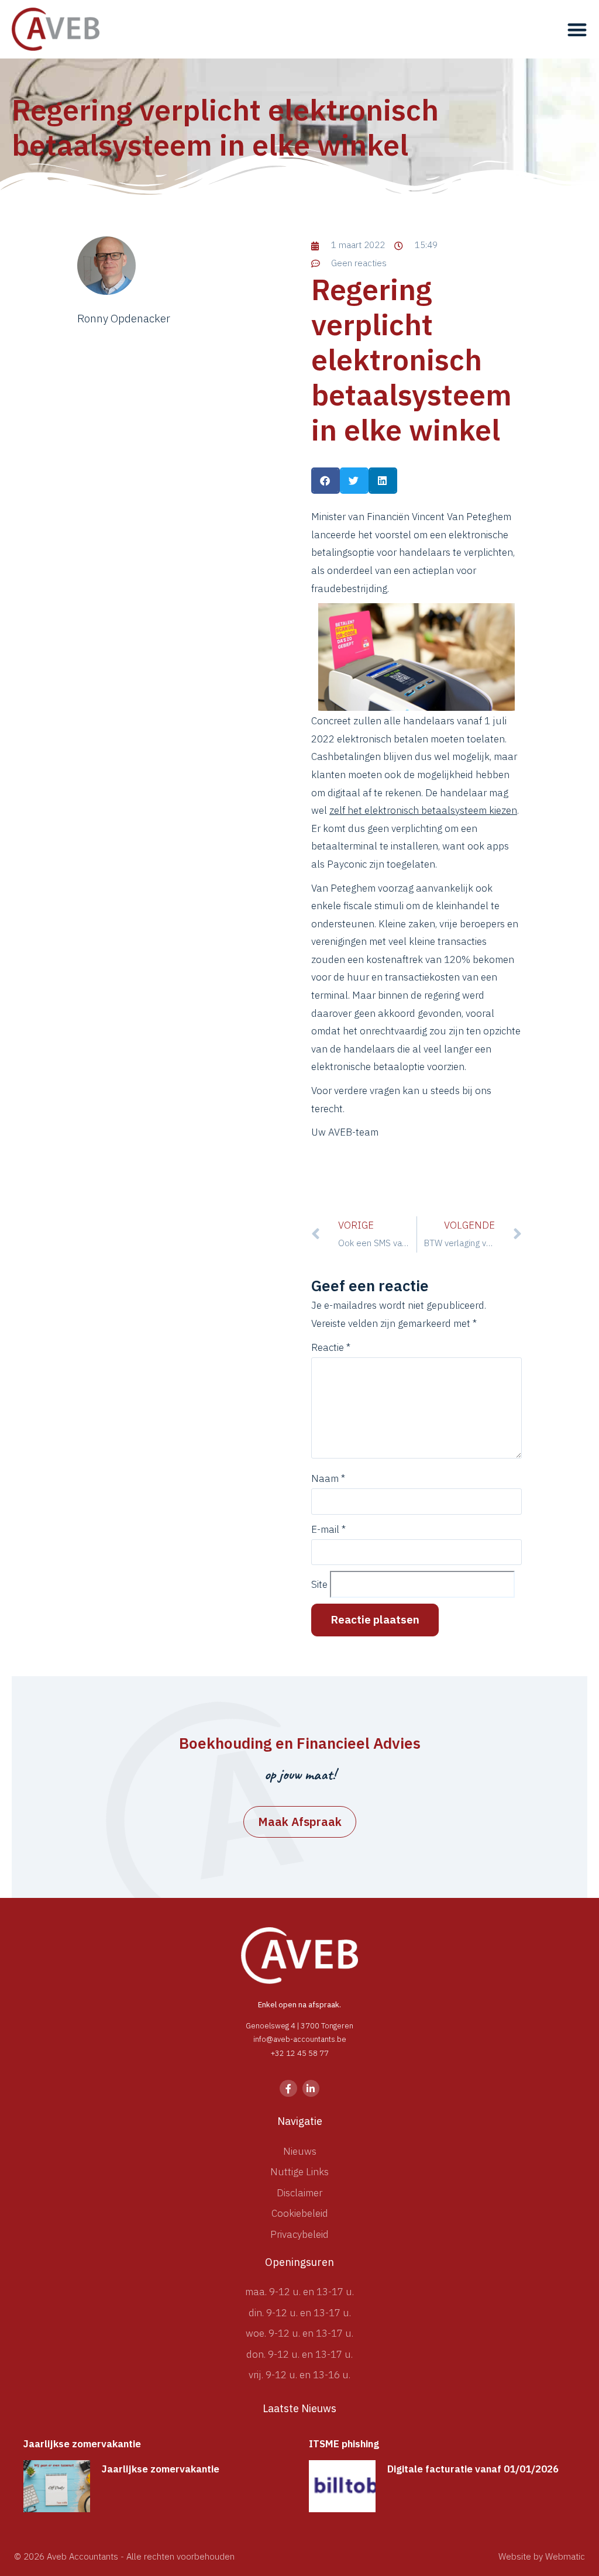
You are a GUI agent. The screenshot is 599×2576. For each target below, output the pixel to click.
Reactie (331, 1348)
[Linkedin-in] (311, 2088)
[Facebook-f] (288, 2088)
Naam (328, 1479)
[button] (577, 29)
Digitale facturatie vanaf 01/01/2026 (473, 2469)
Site (319, 1585)
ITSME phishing (344, 2444)
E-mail (328, 1530)
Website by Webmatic (542, 2556)
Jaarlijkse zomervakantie (82, 2444)
